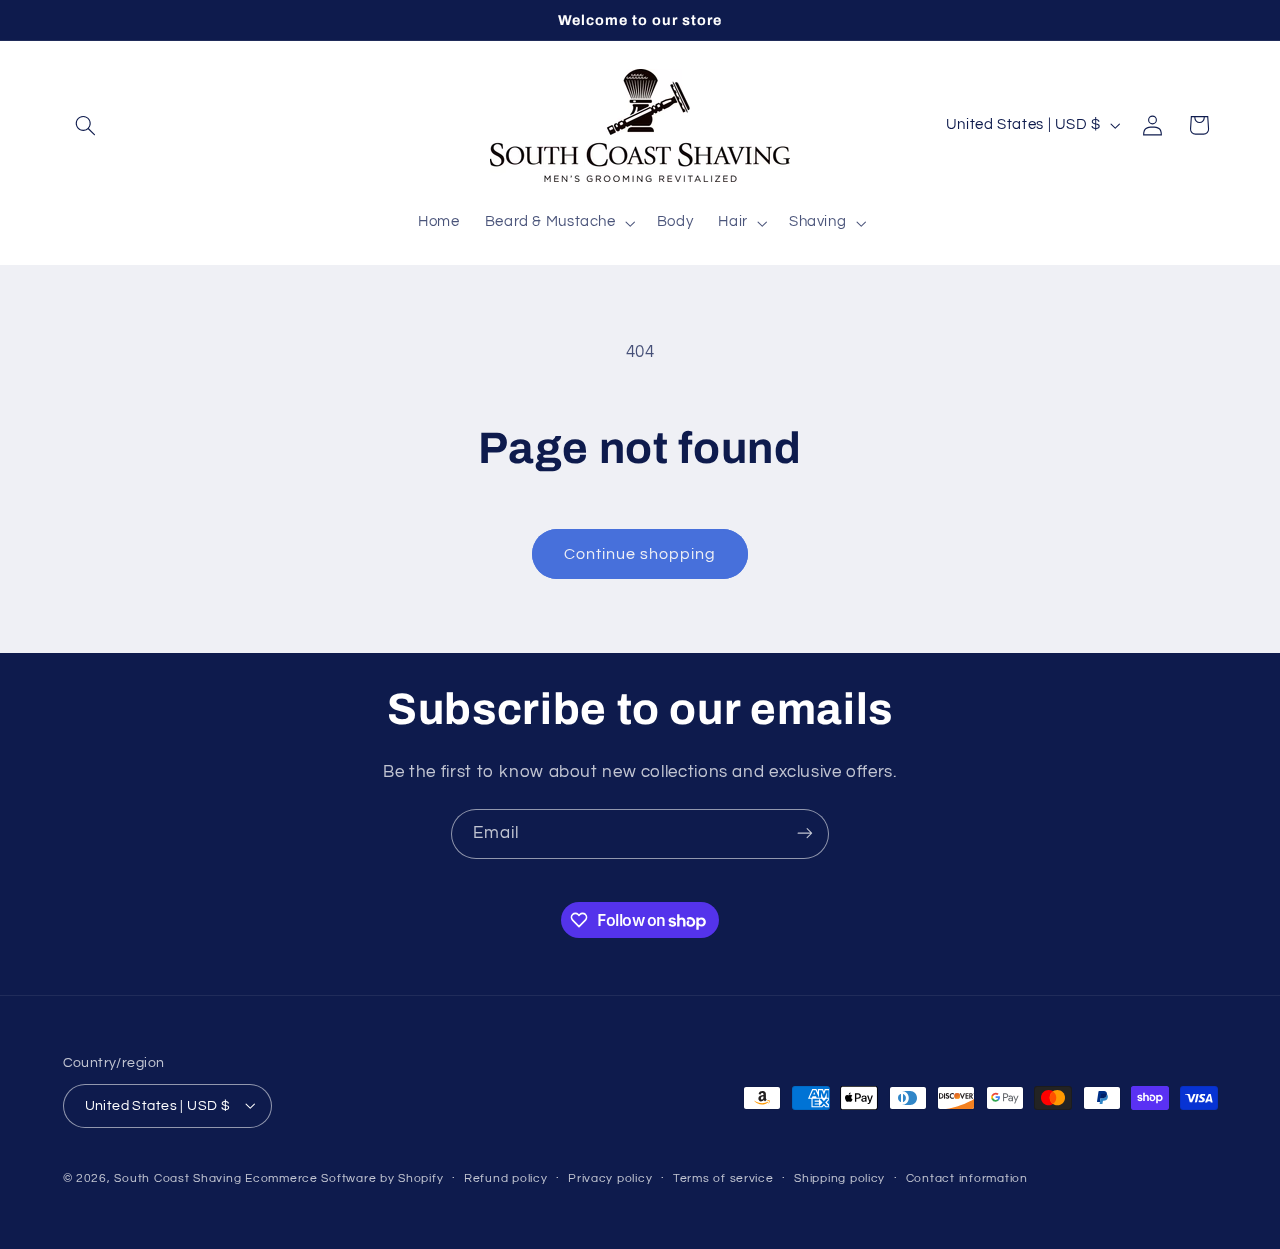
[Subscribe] (805, 833)
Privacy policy (610, 1178)
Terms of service (723, 1178)
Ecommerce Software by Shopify (344, 1177)
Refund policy (506, 1178)
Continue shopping (640, 554)
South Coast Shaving (177, 1177)
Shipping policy (839, 1178)
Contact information (967, 1178)
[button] (86, 125)
